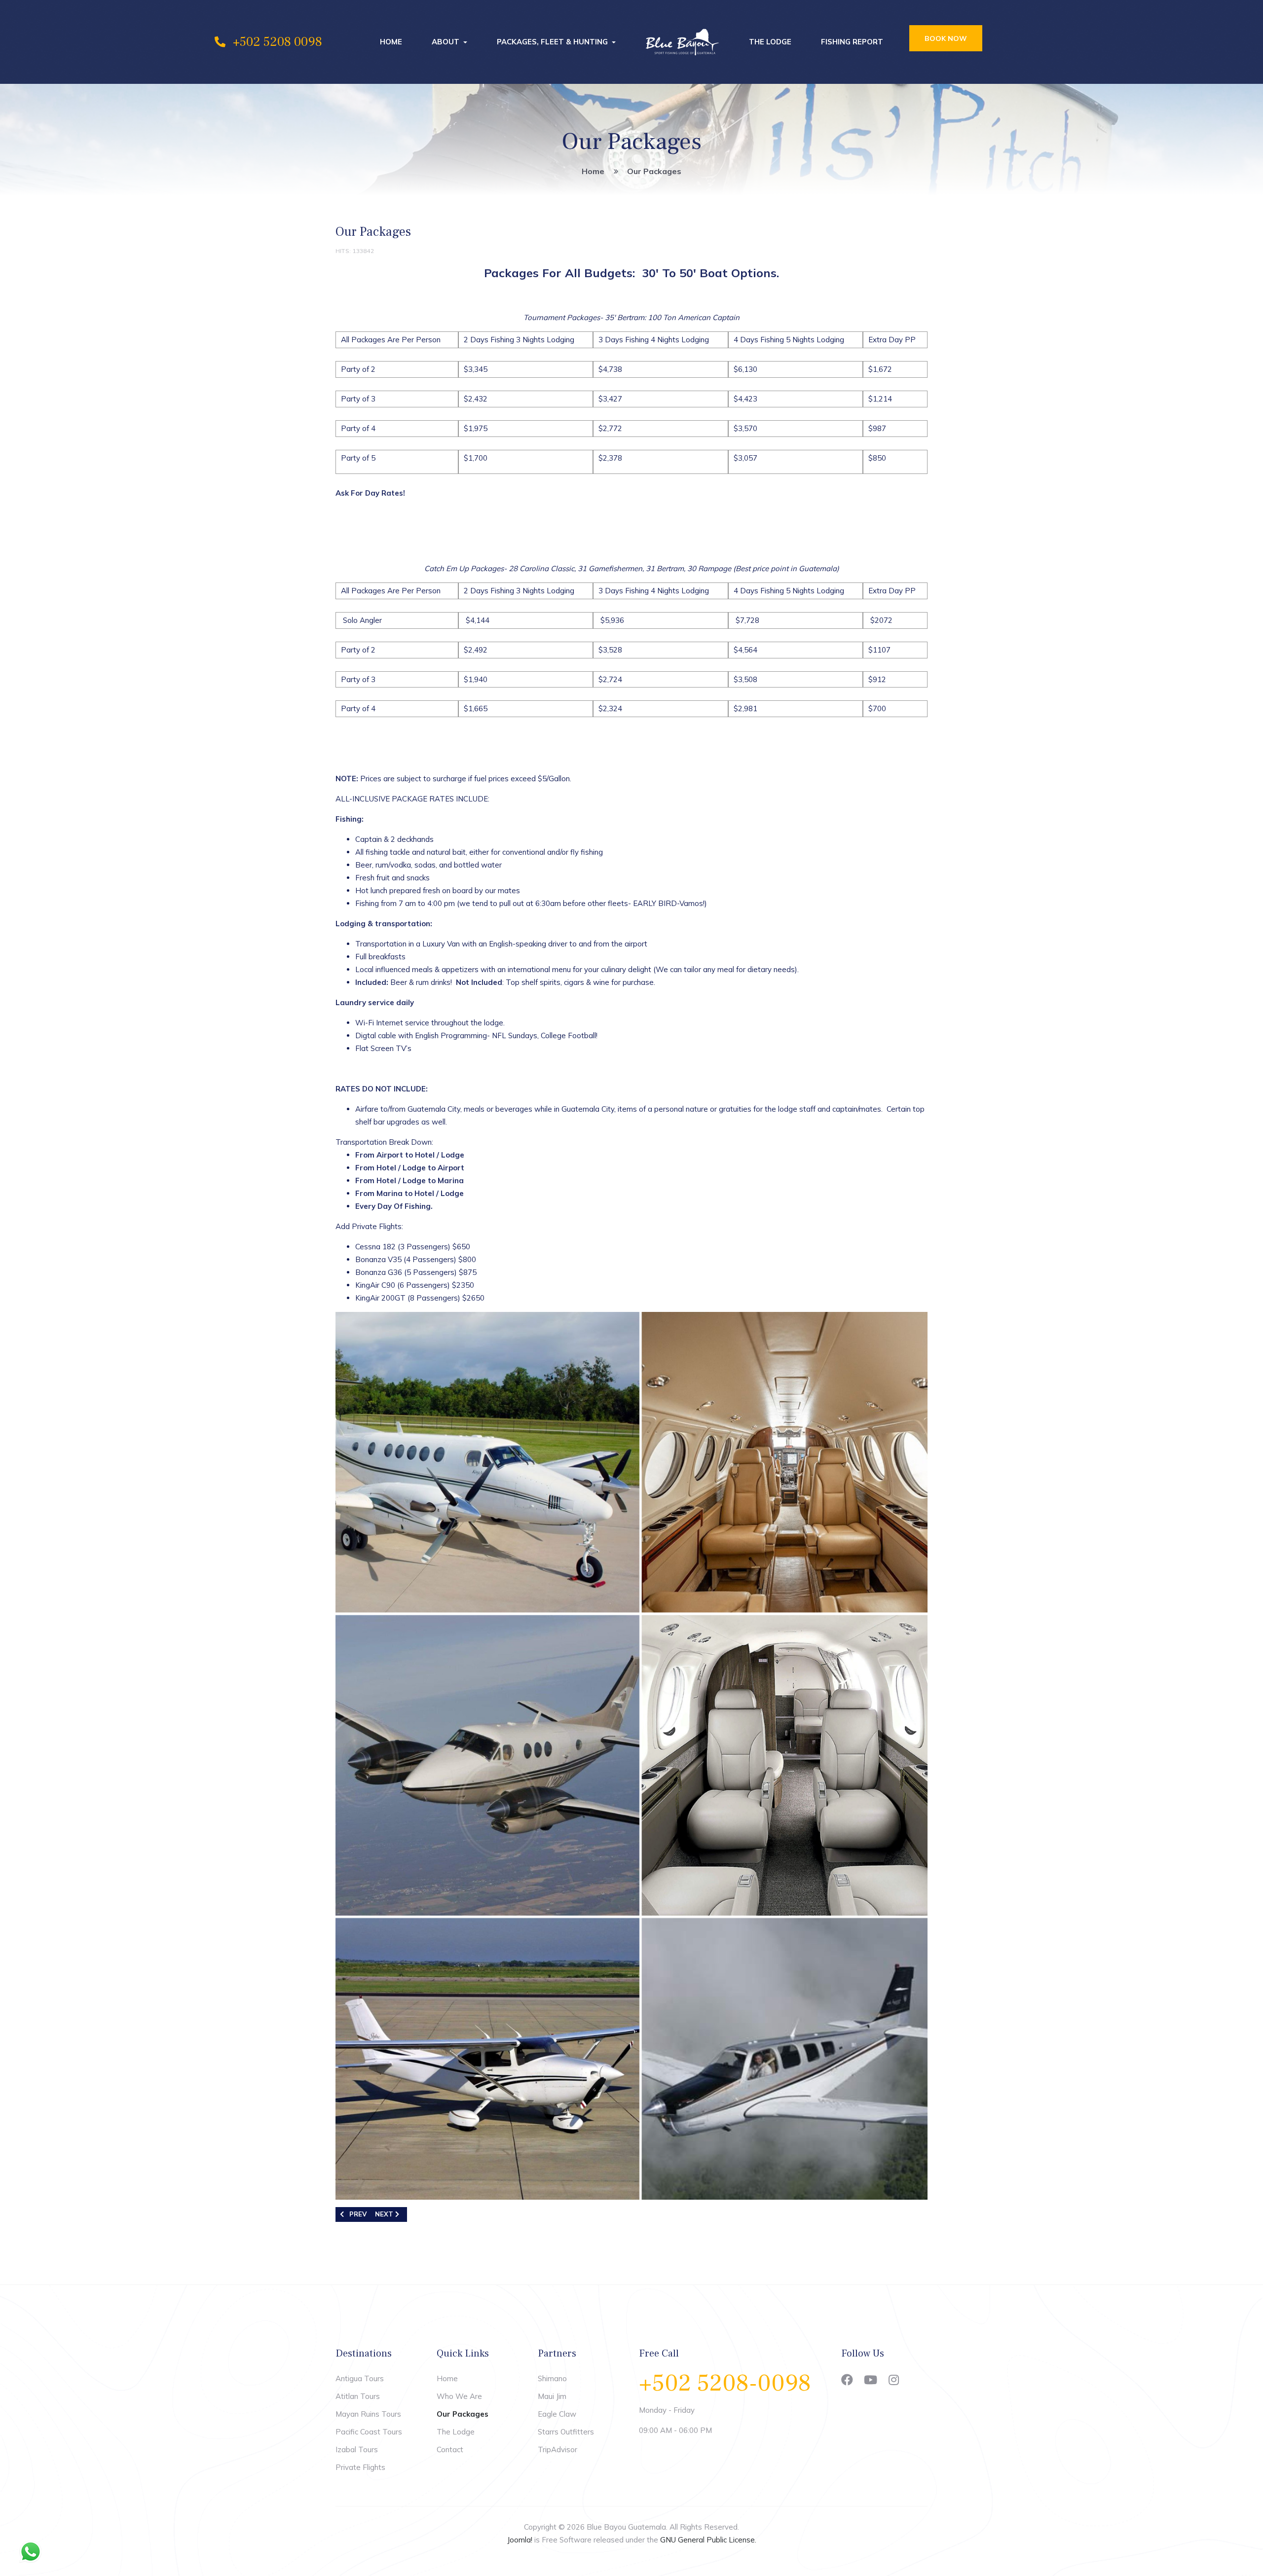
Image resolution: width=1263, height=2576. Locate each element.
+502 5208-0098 (725, 2383)
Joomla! (520, 2540)
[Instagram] (894, 2380)
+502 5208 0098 (278, 42)
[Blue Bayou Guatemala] (682, 42)
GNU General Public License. (708, 2540)
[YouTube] (871, 2380)
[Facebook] (847, 2380)
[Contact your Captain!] (360, 531)
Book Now (946, 38)
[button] (449, 42)
